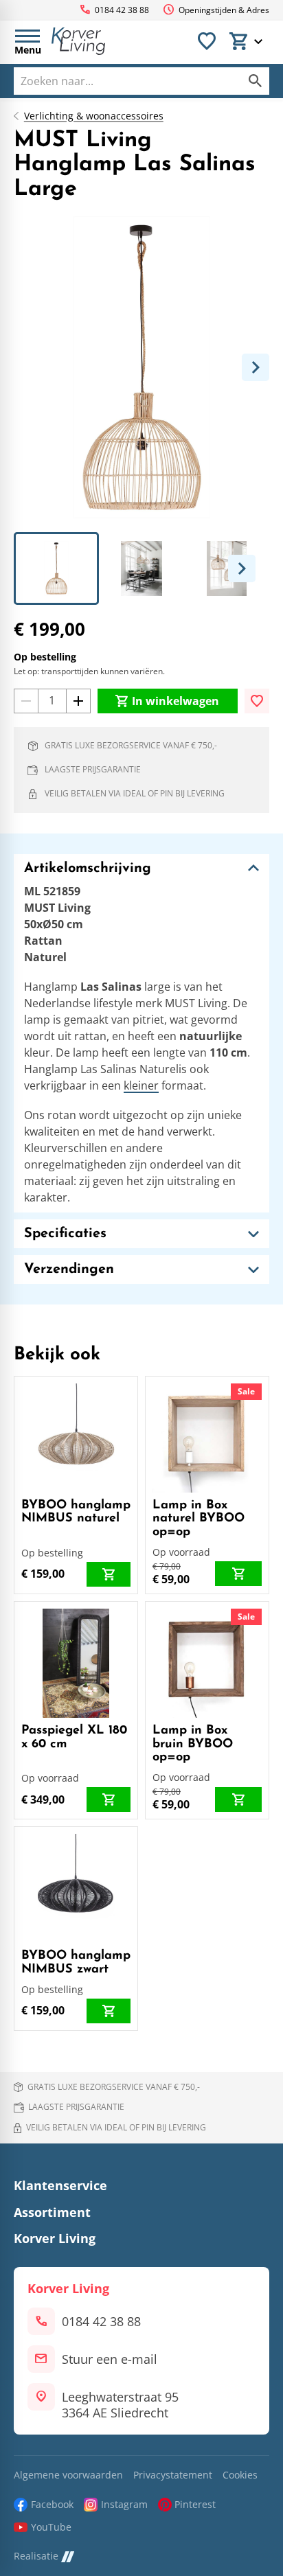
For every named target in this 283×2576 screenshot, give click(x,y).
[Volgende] (256, 367)
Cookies (240, 2475)
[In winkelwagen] (109, 1574)
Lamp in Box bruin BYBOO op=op (193, 1745)
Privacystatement (173, 2475)
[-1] (26, 701)
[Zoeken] (256, 81)
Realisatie (36, 2556)
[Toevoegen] (257, 701)
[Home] (78, 41)
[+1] (78, 701)
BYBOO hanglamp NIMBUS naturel (76, 1513)
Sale (246, 1391)
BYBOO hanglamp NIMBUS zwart (76, 1963)
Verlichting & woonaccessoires (94, 116)
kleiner (141, 1085)
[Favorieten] (207, 41)
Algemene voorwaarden (68, 2475)
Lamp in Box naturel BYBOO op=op (199, 1519)
